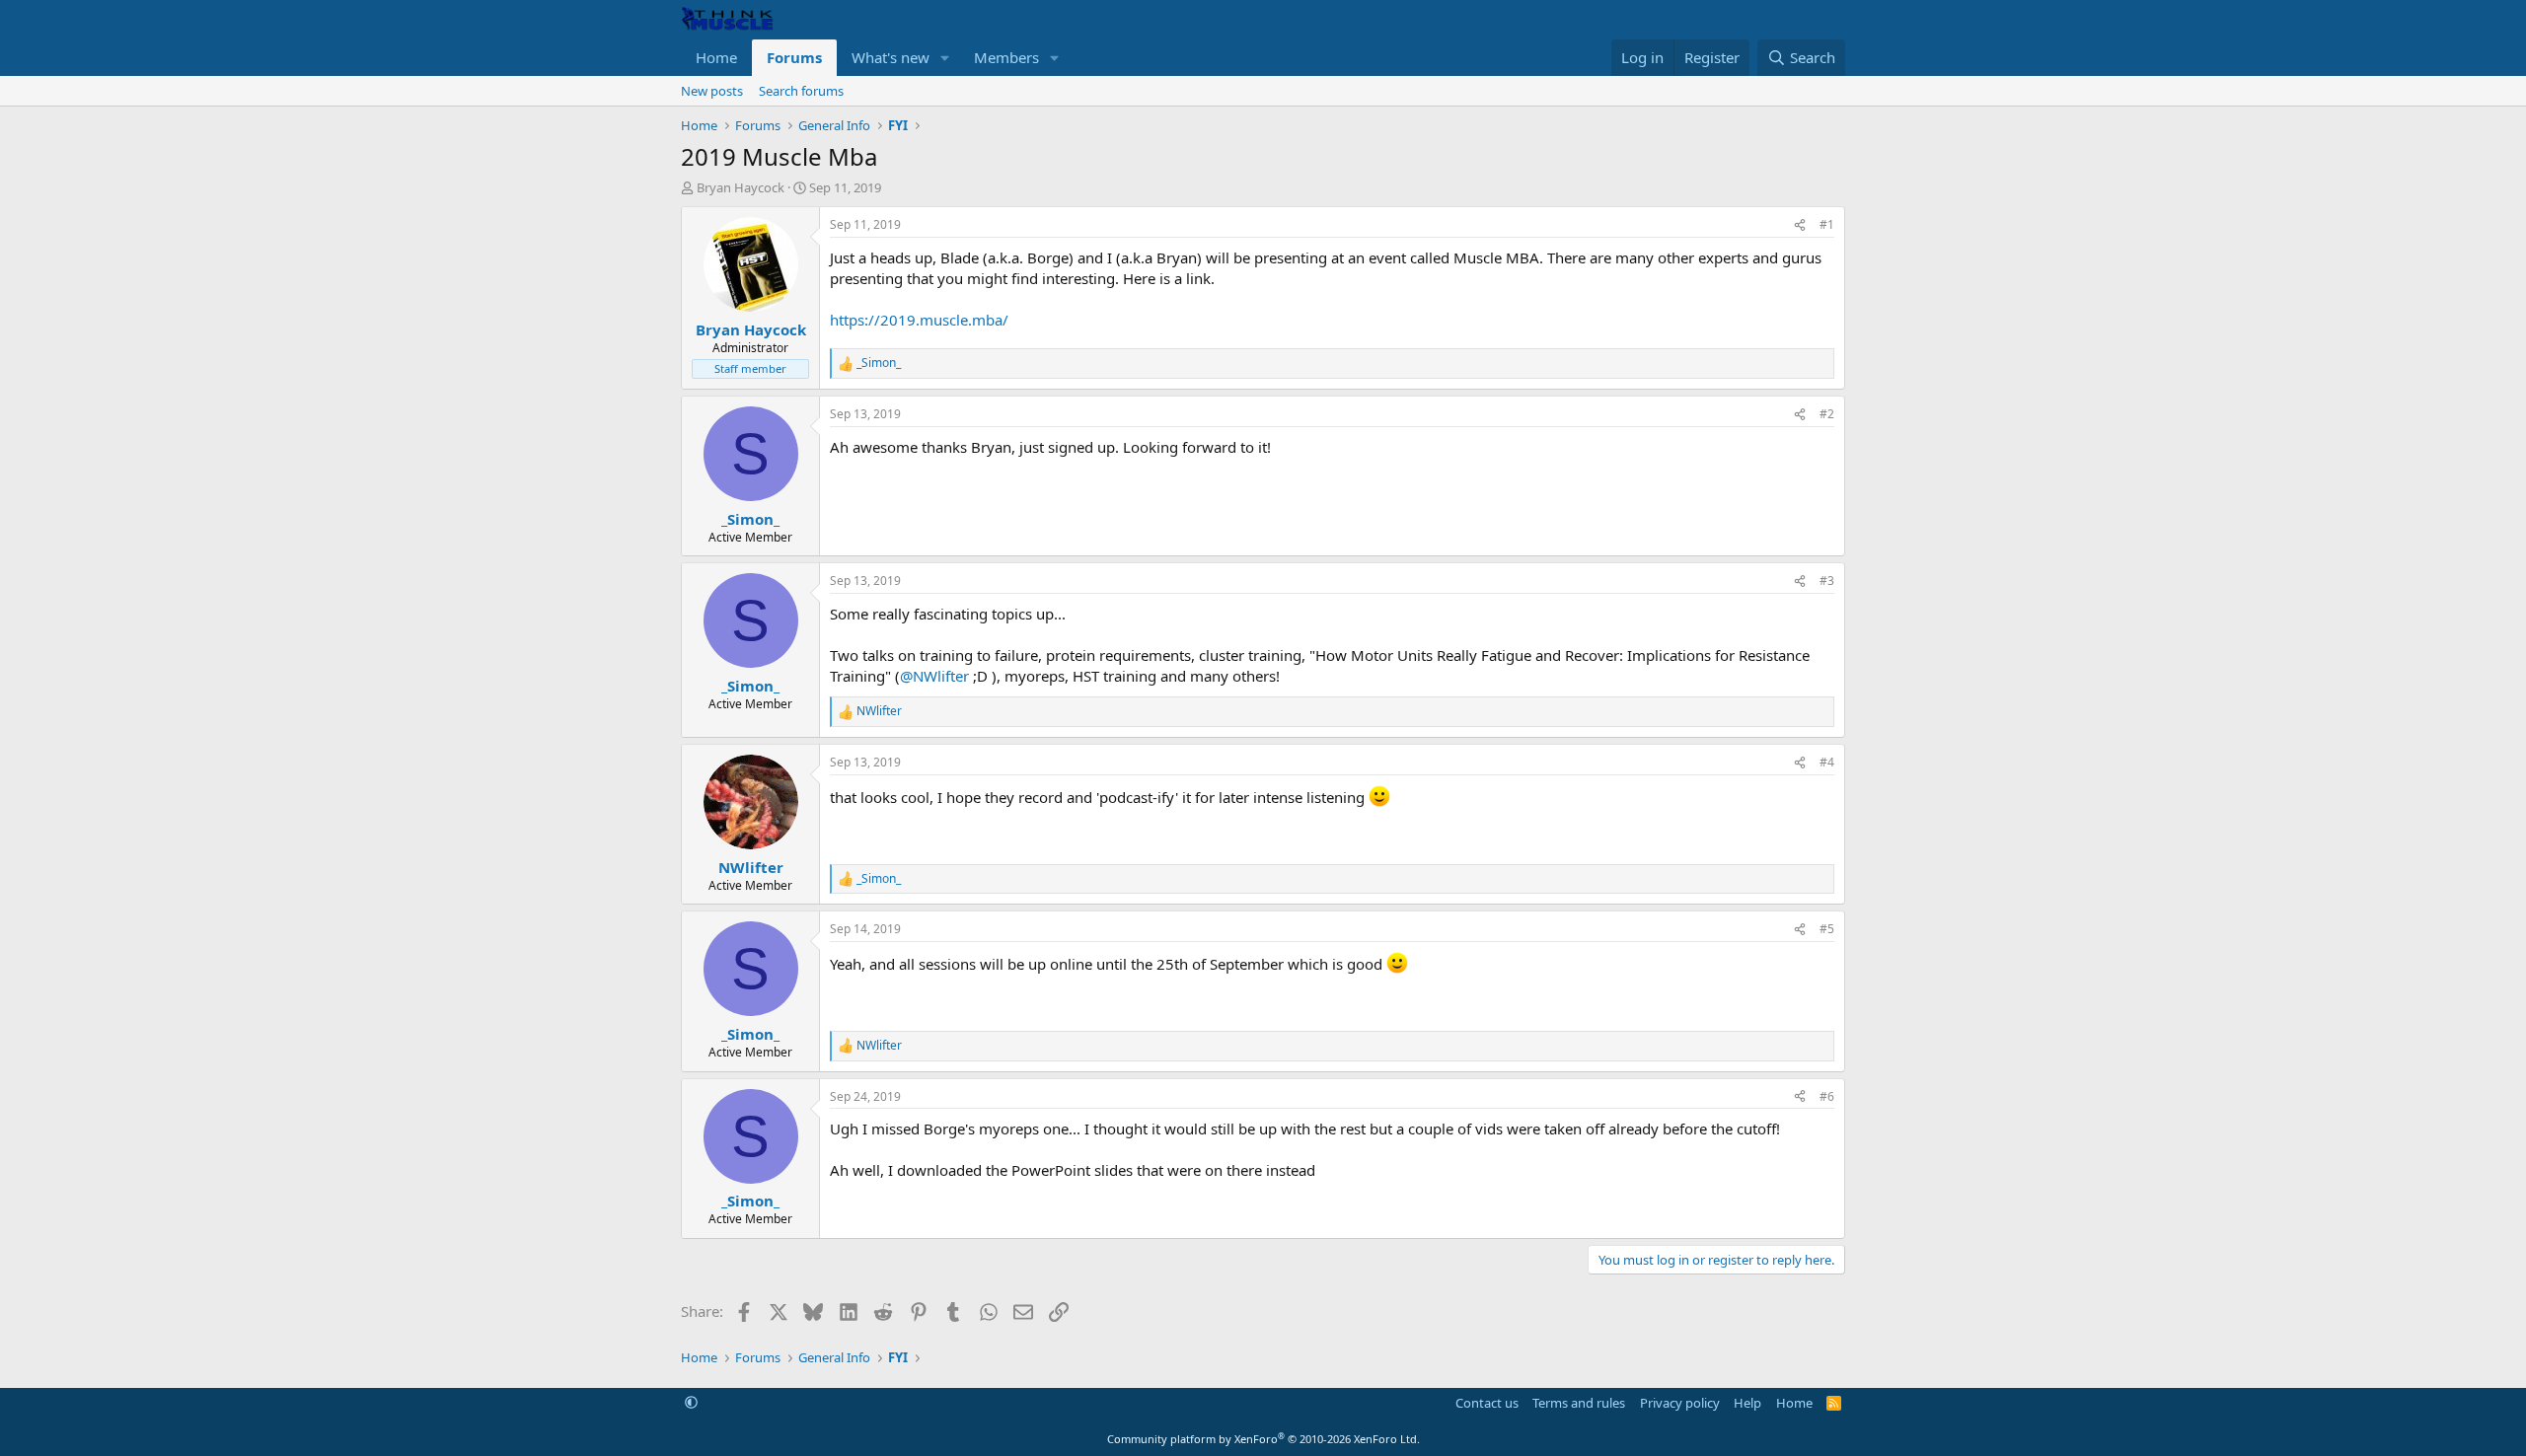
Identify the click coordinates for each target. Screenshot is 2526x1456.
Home (716, 57)
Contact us (1487, 1403)
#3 (1827, 581)
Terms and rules (1579, 1403)
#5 (1827, 929)
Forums (794, 57)
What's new (891, 57)
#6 (1827, 1096)
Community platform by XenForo (1263, 1439)
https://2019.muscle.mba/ (919, 320)
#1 (1827, 224)
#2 (1827, 414)
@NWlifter (934, 676)
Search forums (801, 91)
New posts (712, 91)
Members (1006, 57)
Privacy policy (1680, 1403)
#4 (1827, 762)
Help (1747, 1403)
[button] (945, 58)
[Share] (1800, 225)
